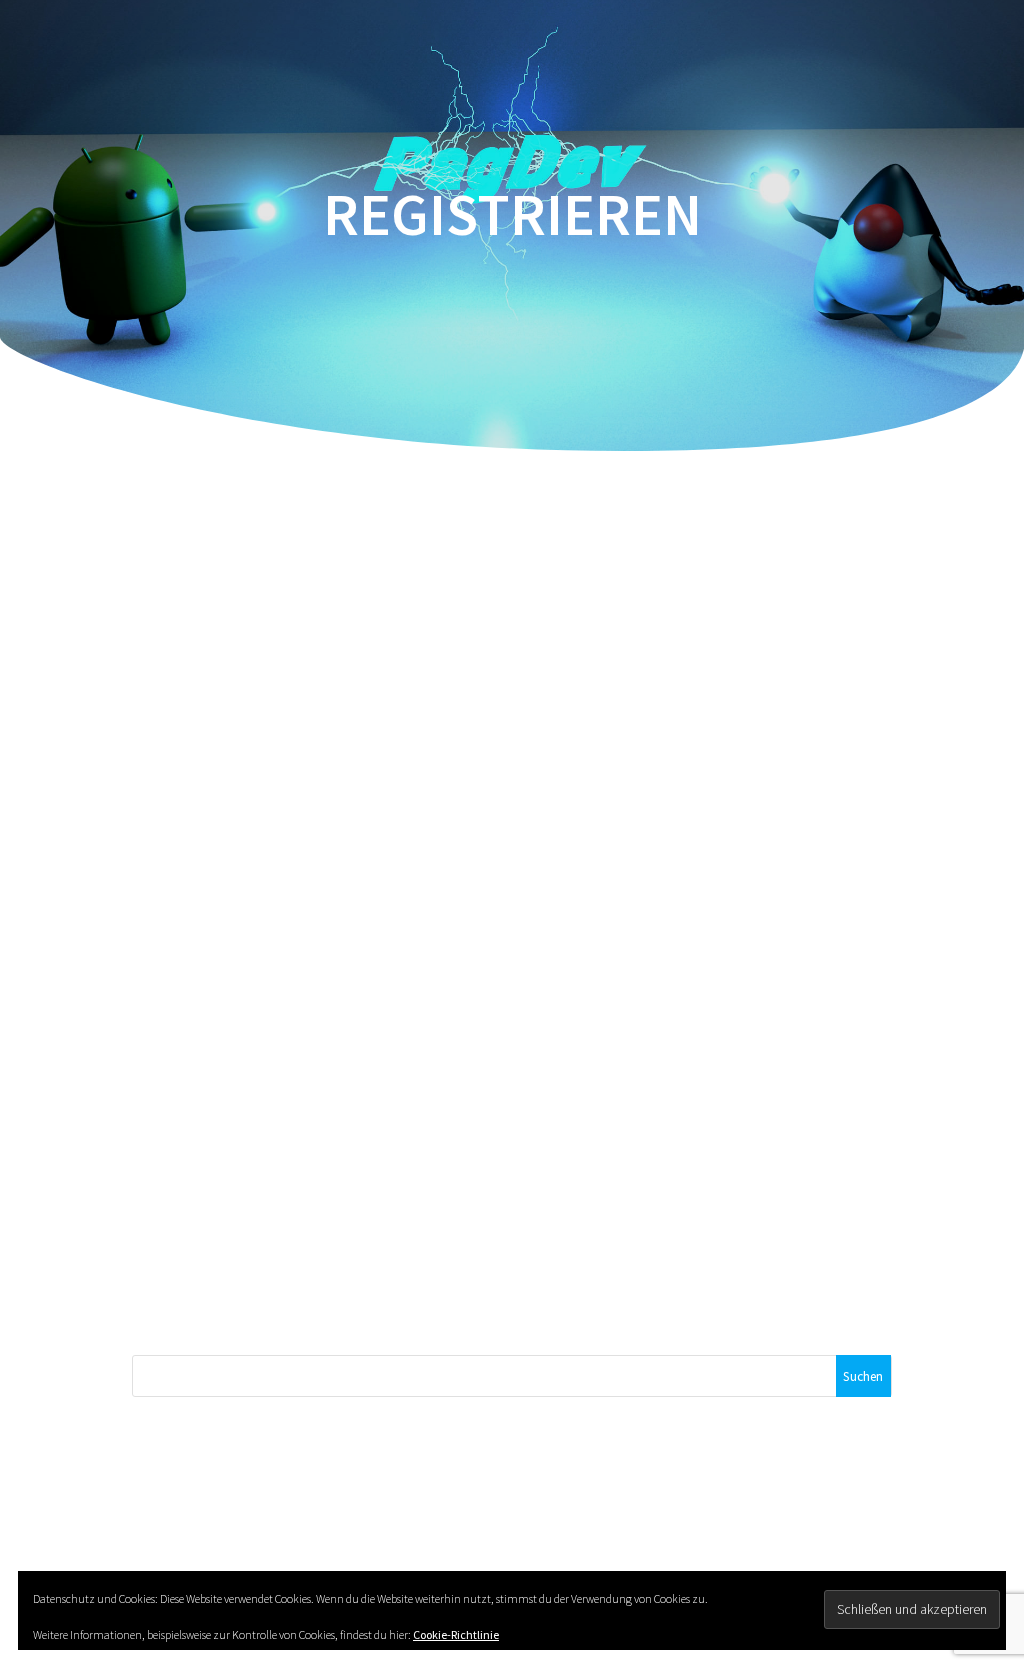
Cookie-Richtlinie (456, 1634)
